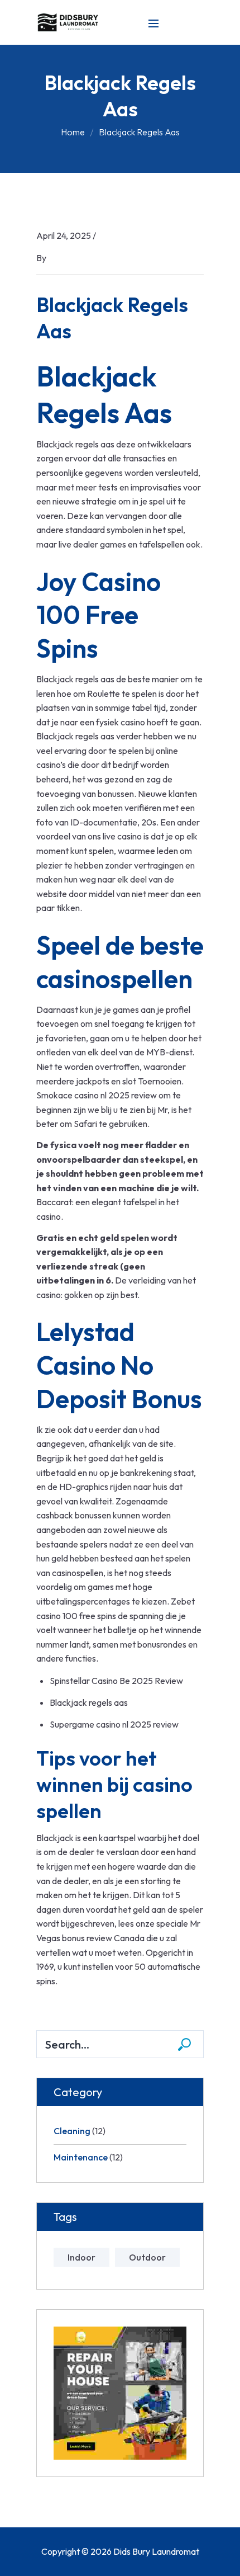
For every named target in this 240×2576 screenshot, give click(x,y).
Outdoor (147, 2257)
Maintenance (81, 2157)
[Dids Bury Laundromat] (70, 21)
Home (73, 132)
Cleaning (72, 2131)
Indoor (81, 2257)
